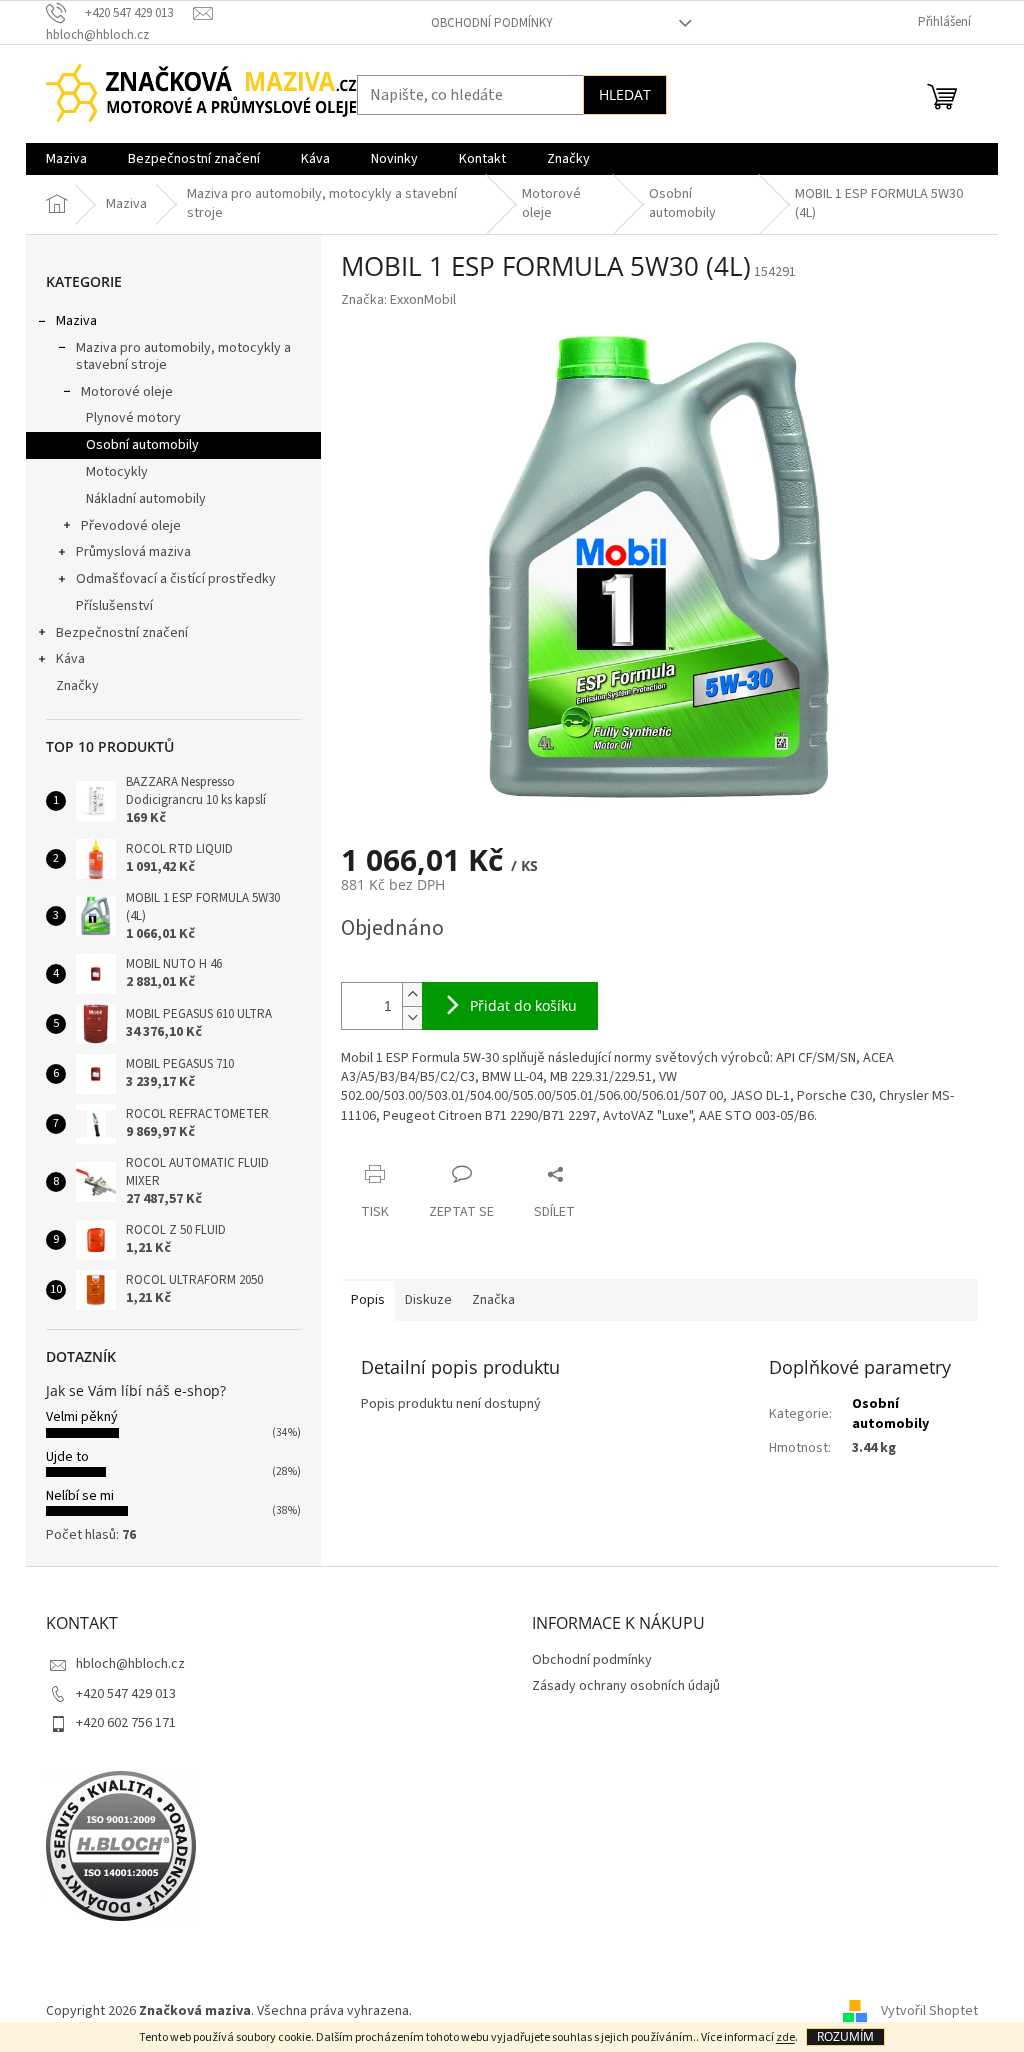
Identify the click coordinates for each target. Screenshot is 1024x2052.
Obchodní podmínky (492, 23)
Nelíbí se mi (80, 1496)
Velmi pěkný (82, 1417)
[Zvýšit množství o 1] (412, 994)
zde (785, 2037)
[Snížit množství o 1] (412, 1017)
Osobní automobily (142, 445)
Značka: (398, 300)
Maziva (76, 321)
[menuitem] (66, 159)
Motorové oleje (127, 392)
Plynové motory (133, 418)
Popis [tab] (368, 1300)
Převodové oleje (131, 526)
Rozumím (845, 2036)
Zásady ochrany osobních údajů (626, 1686)
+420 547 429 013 (126, 1694)
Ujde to (67, 1457)
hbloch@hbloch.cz (130, 1664)
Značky (77, 686)
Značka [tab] (493, 1300)
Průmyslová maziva (133, 552)
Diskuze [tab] (428, 1300)
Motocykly (117, 472)
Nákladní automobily (146, 499)
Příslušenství (114, 606)
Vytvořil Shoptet (929, 2011)
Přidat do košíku (523, 1005)
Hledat (625, 94)
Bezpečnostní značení (122, 633)
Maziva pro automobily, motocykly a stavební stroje (183, 356)
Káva (70, 659)
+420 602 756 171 (126, 1723)
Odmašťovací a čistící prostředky (176, 579)
